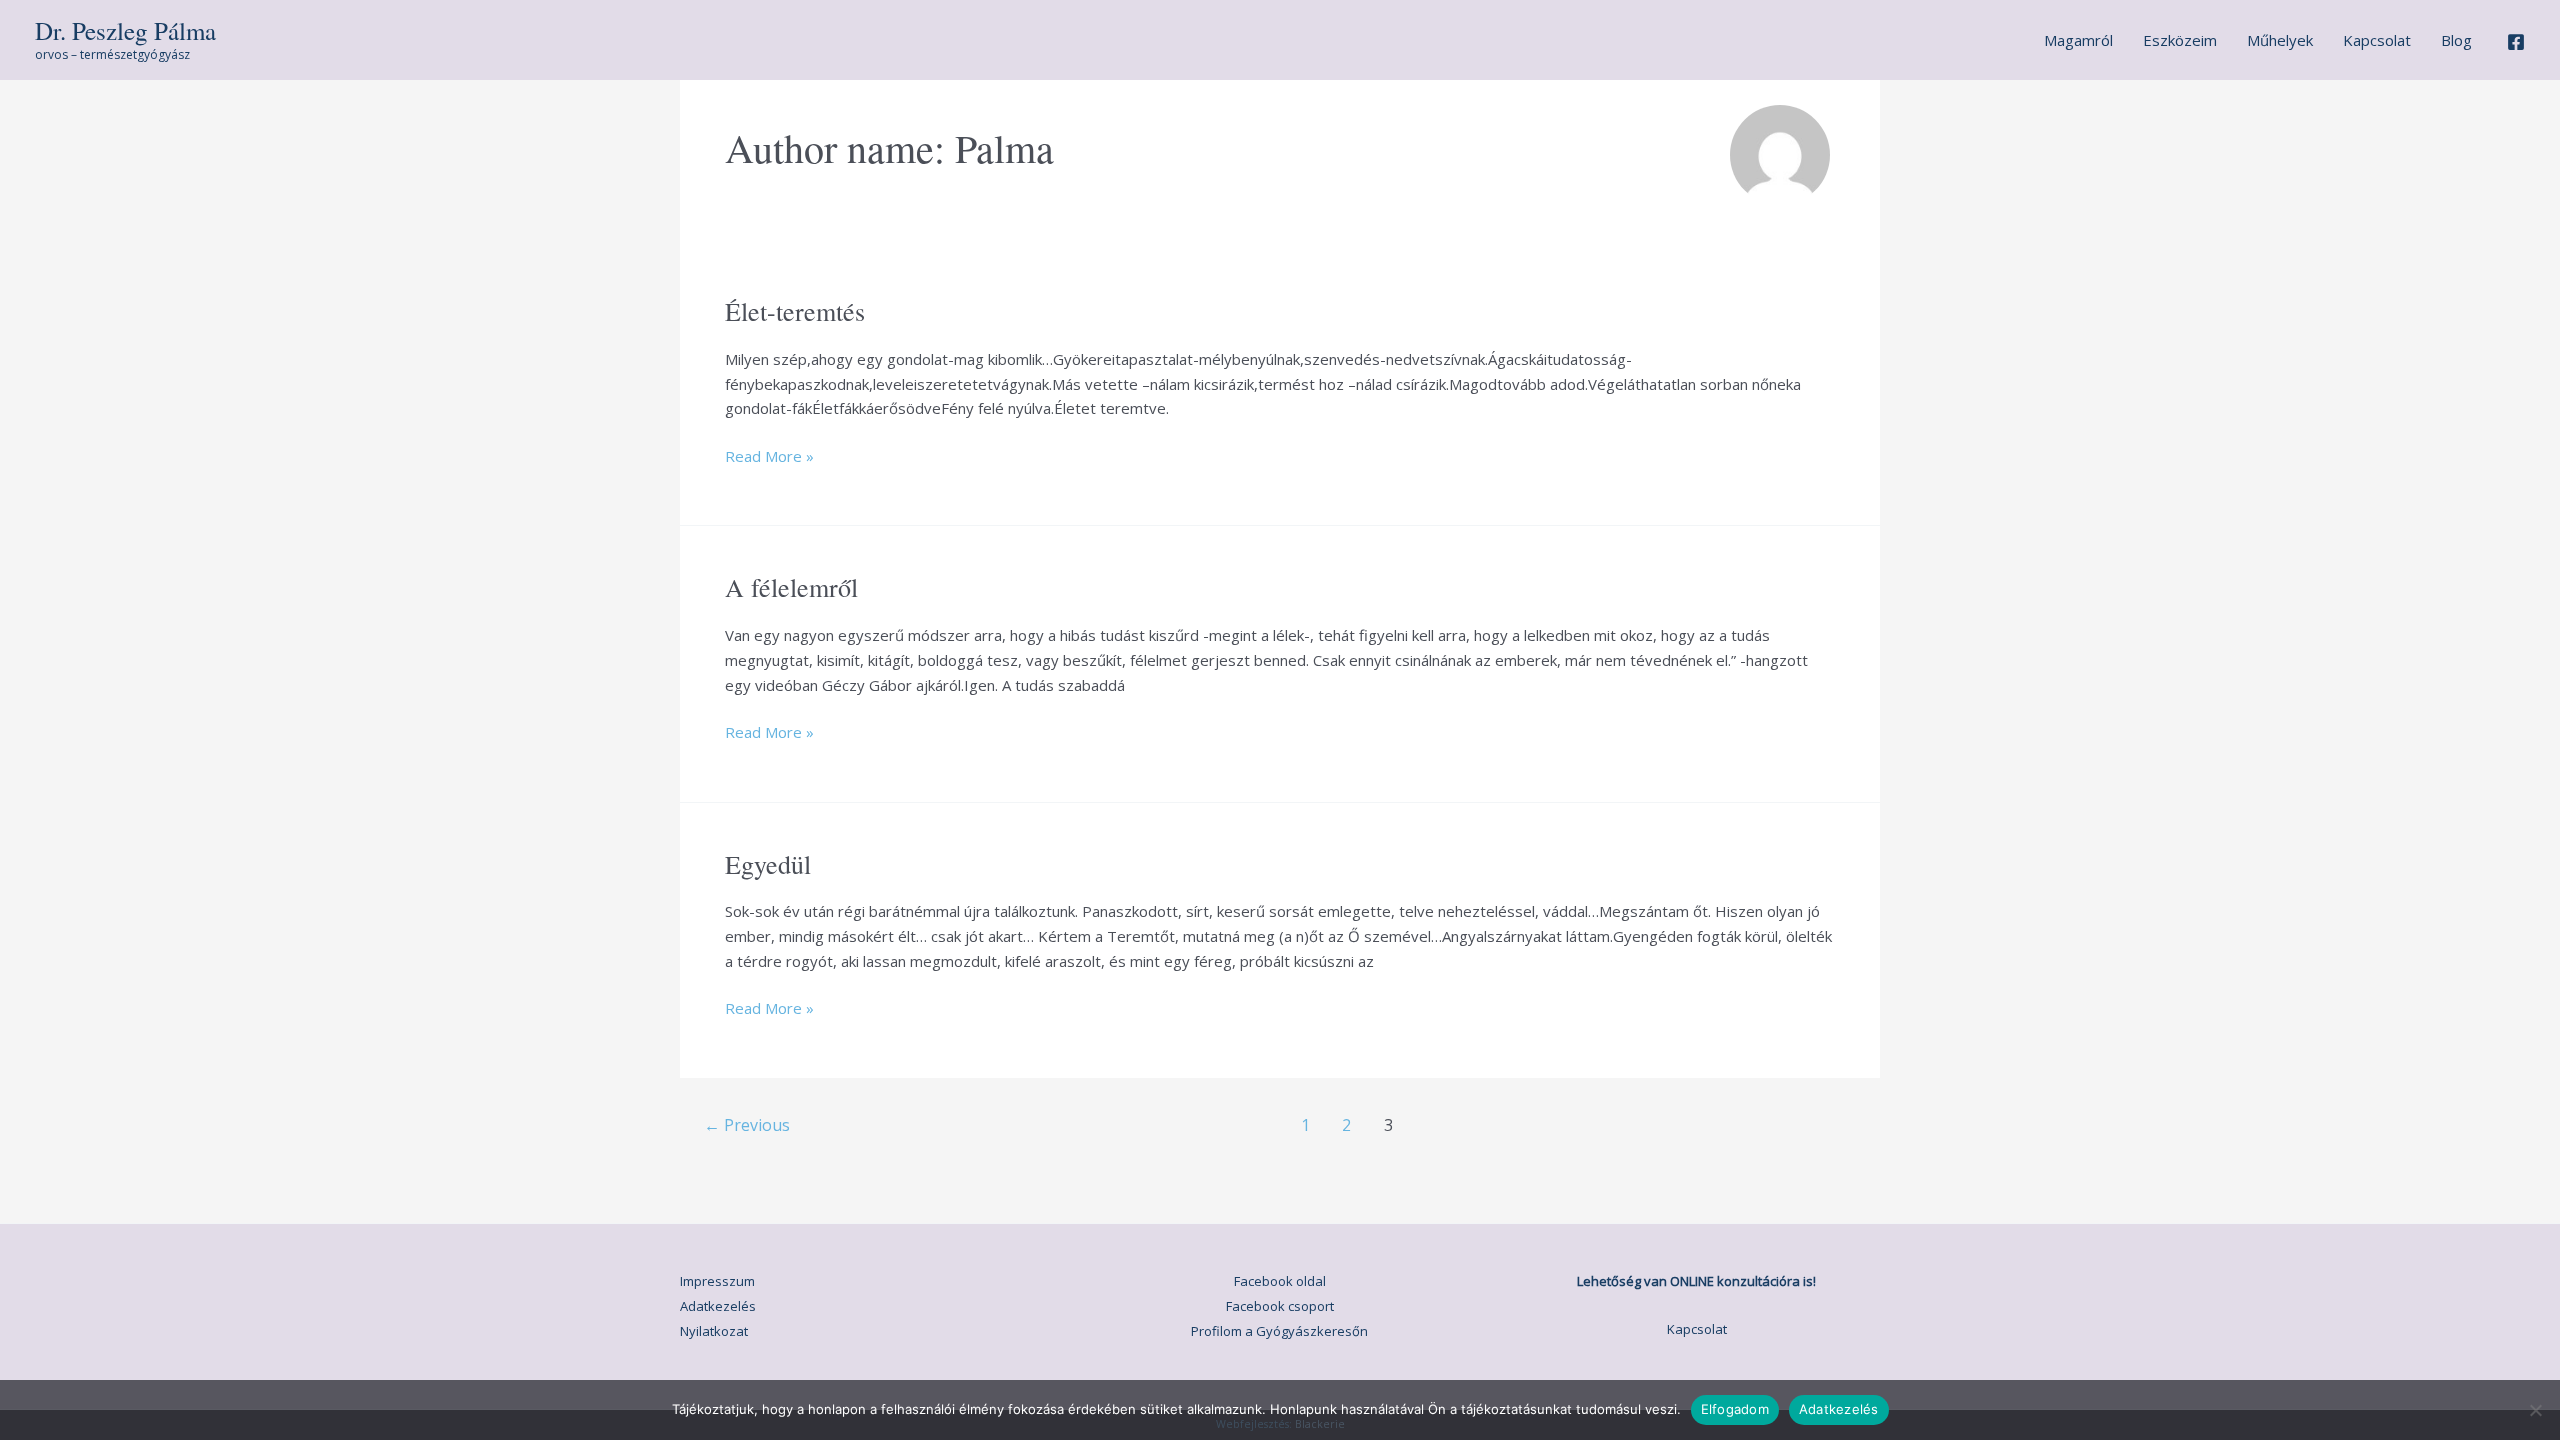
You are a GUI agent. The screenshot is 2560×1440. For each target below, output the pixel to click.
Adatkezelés (718, 1306)
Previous (747, 1125)
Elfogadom (1735, 1409)
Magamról (2078, 40)
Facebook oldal (1280, 1281)
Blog (2456, 40)
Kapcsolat (2377, 40)
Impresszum (717, 1281)
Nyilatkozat (714, 1331)
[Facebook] (2516, 42)
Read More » (769, 457)
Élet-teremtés (795, 311)
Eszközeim (2180, 40)
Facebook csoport (1280, 1306)
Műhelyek (2280, 40)
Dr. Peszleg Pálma (125, 30)
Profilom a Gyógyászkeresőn (1279, 1331)
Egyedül (768, 864)
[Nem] (2535, 1410)
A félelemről (791, 587)
